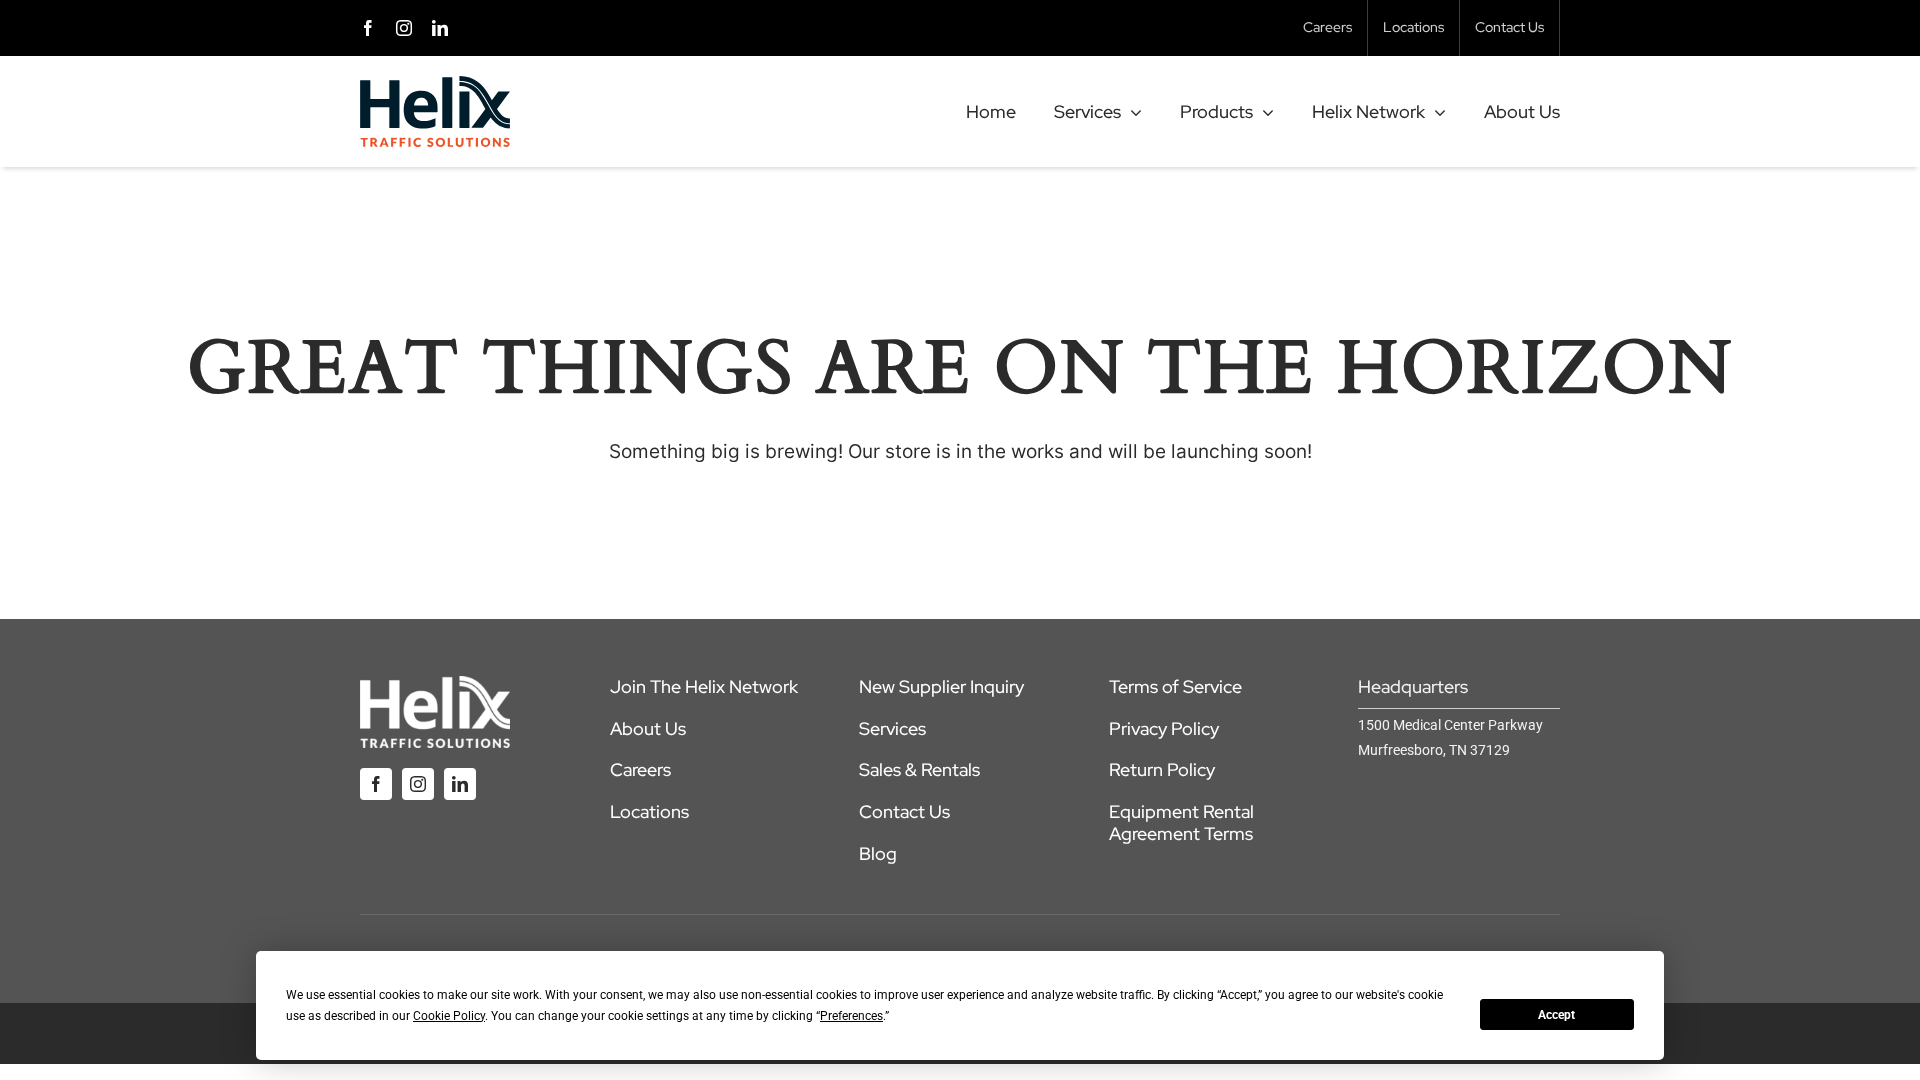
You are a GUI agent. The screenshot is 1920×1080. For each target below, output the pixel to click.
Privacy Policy (1164, 728)
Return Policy (1162, 769)
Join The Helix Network (704, 686)
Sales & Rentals (919, 769)
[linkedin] (440, 28)
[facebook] (368, 28)
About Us (648, 728)
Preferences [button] (851, 1016)
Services (892, 728)
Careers (640, 769)
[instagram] (404, 28)
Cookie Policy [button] (449, 1016)
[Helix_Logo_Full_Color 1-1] (435, 85)
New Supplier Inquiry (941, 686)
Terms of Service (1175, 686)
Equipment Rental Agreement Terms (1181, 822)
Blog (878, 853)
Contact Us (904, 811)
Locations (649, 811)
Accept (1556, 1015)
